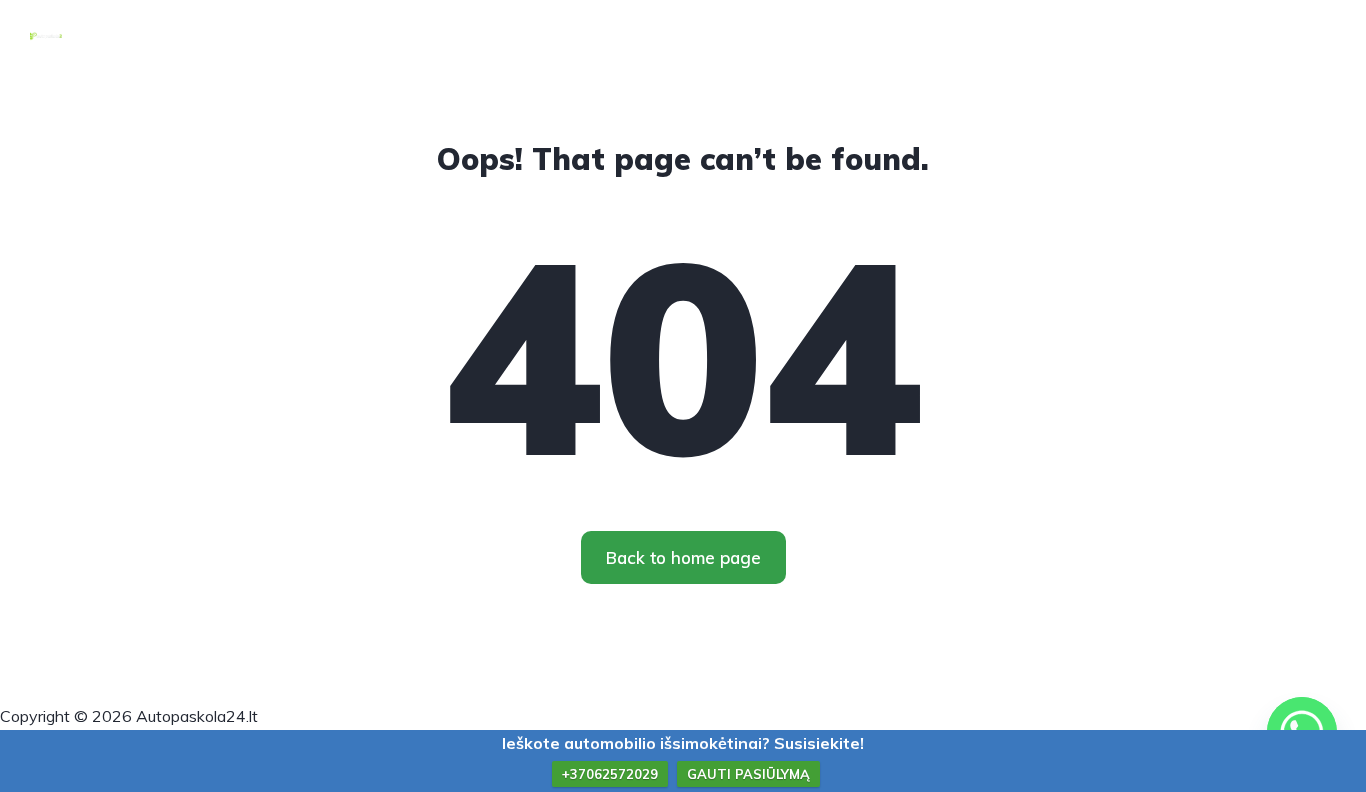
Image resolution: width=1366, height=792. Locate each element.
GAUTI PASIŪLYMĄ (748, 774)
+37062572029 (610, 774)
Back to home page (683, 557)
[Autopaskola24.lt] (46, 35)
